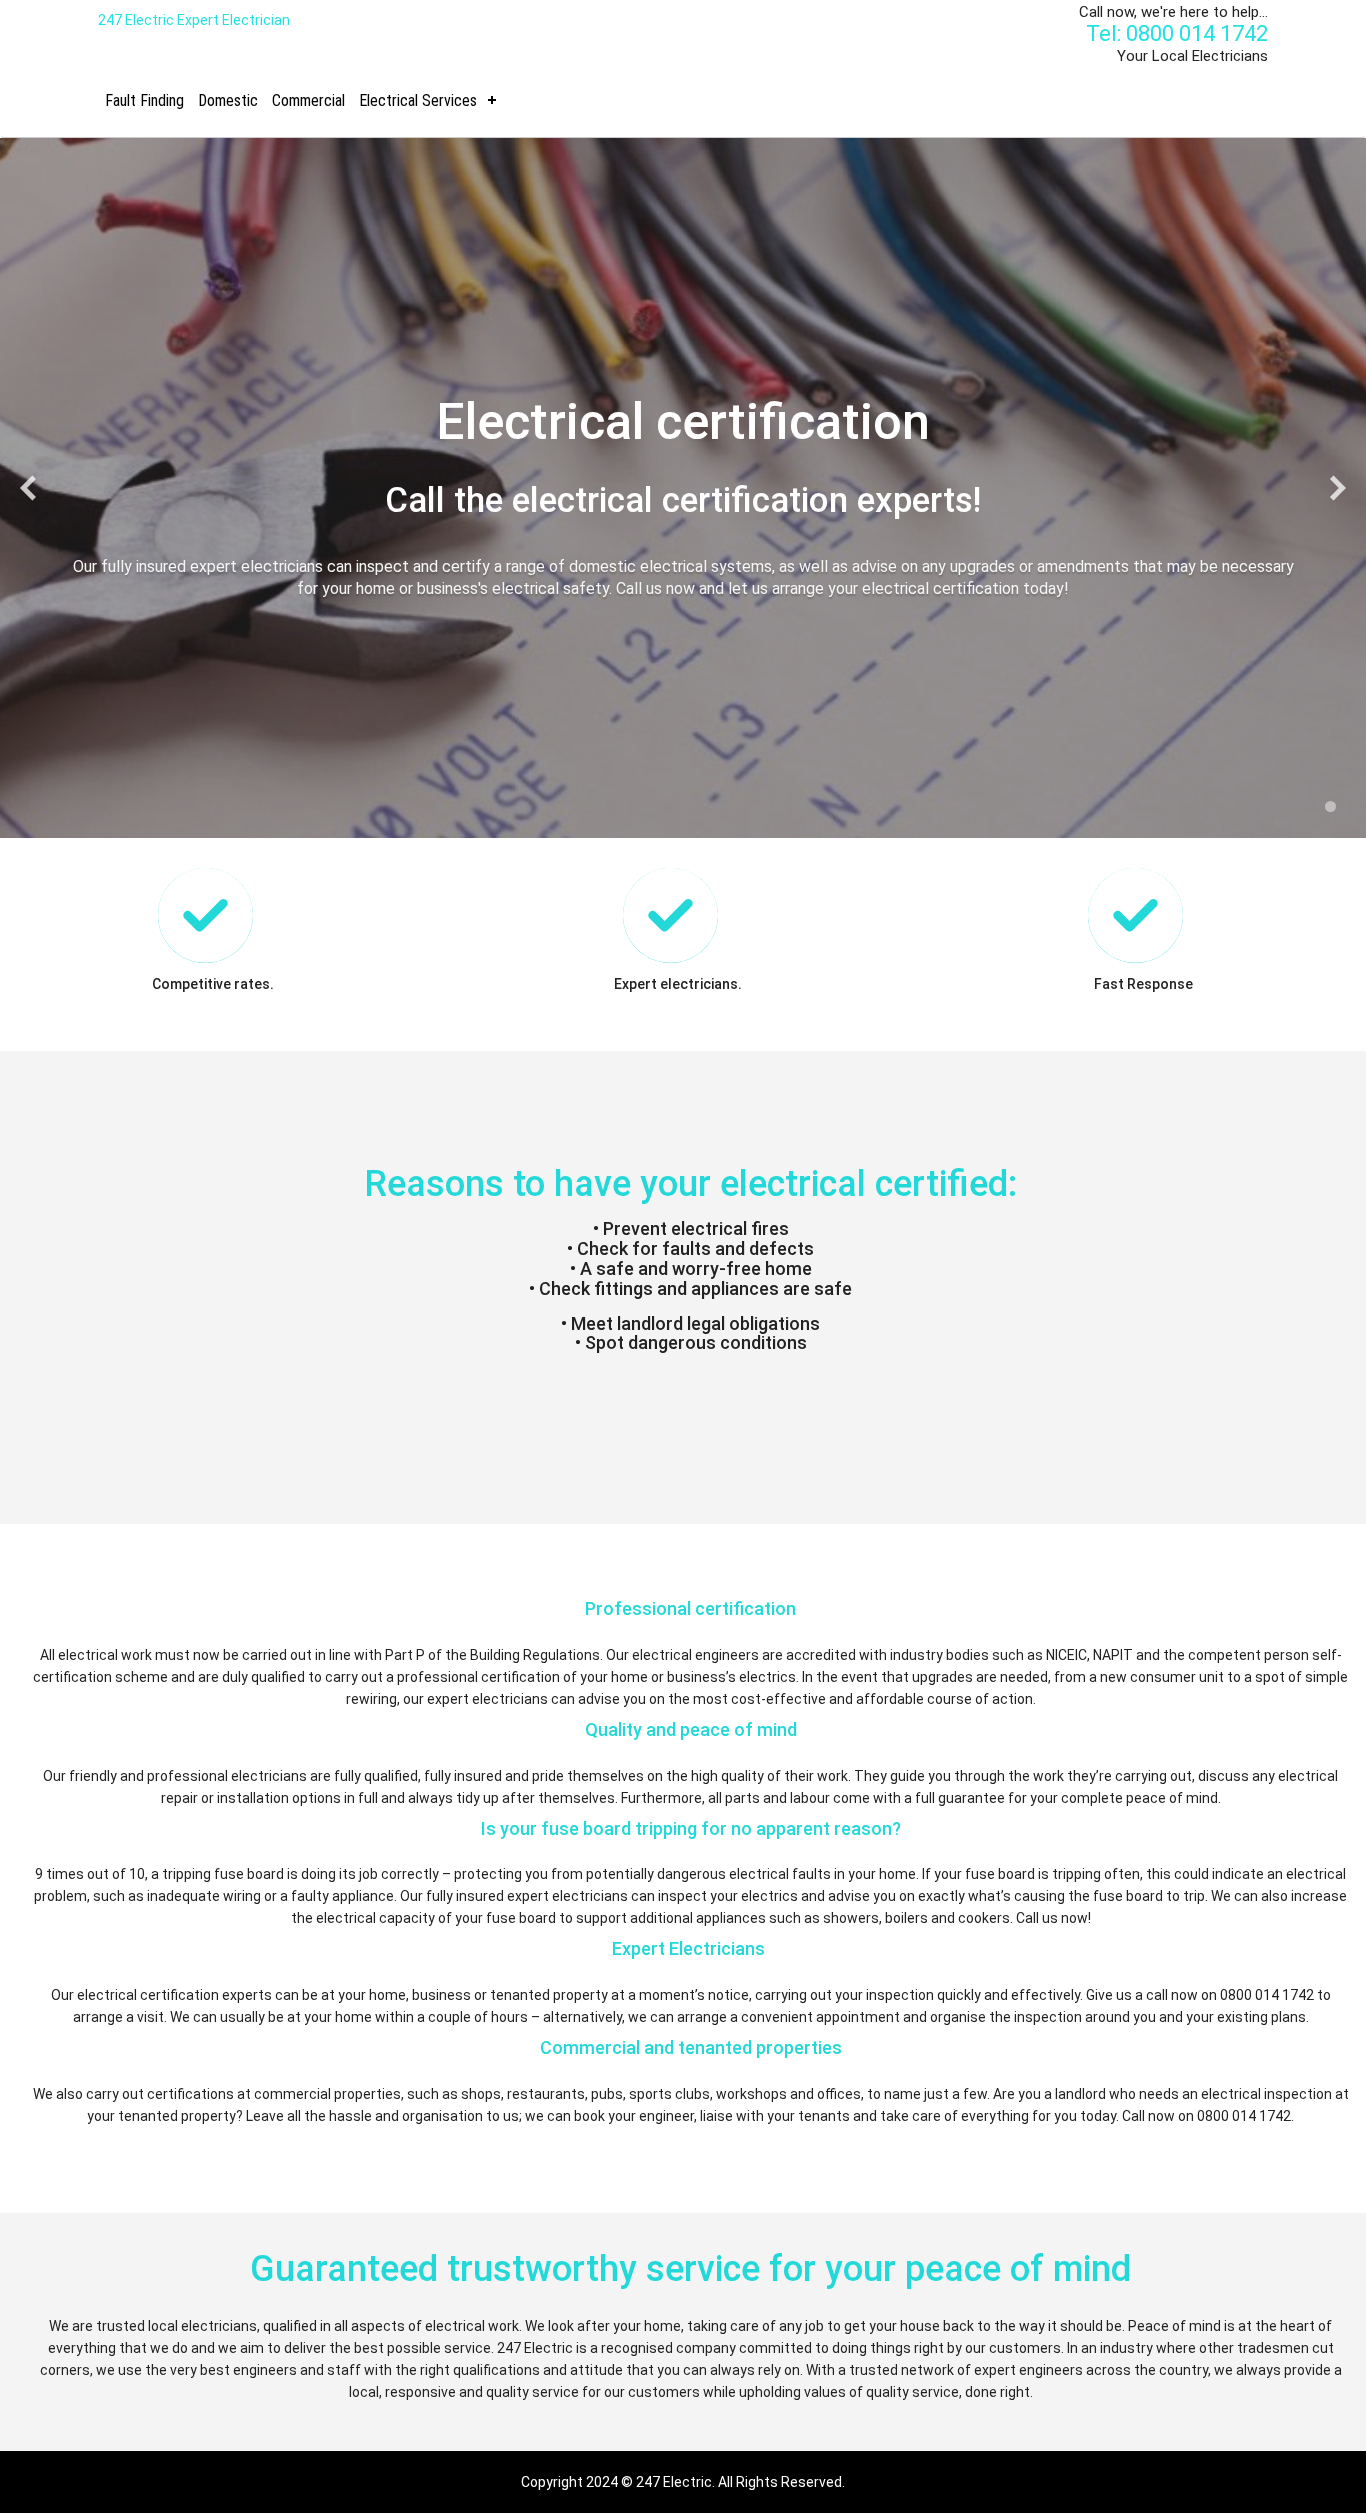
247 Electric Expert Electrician (194, 20)
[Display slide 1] (1330, 806)
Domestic (228, 100)
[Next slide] (1338, 488)
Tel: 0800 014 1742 (1177, 33)
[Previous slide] (28, 488)
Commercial (308, 100)
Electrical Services (418, 100)
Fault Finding (144, 100)
